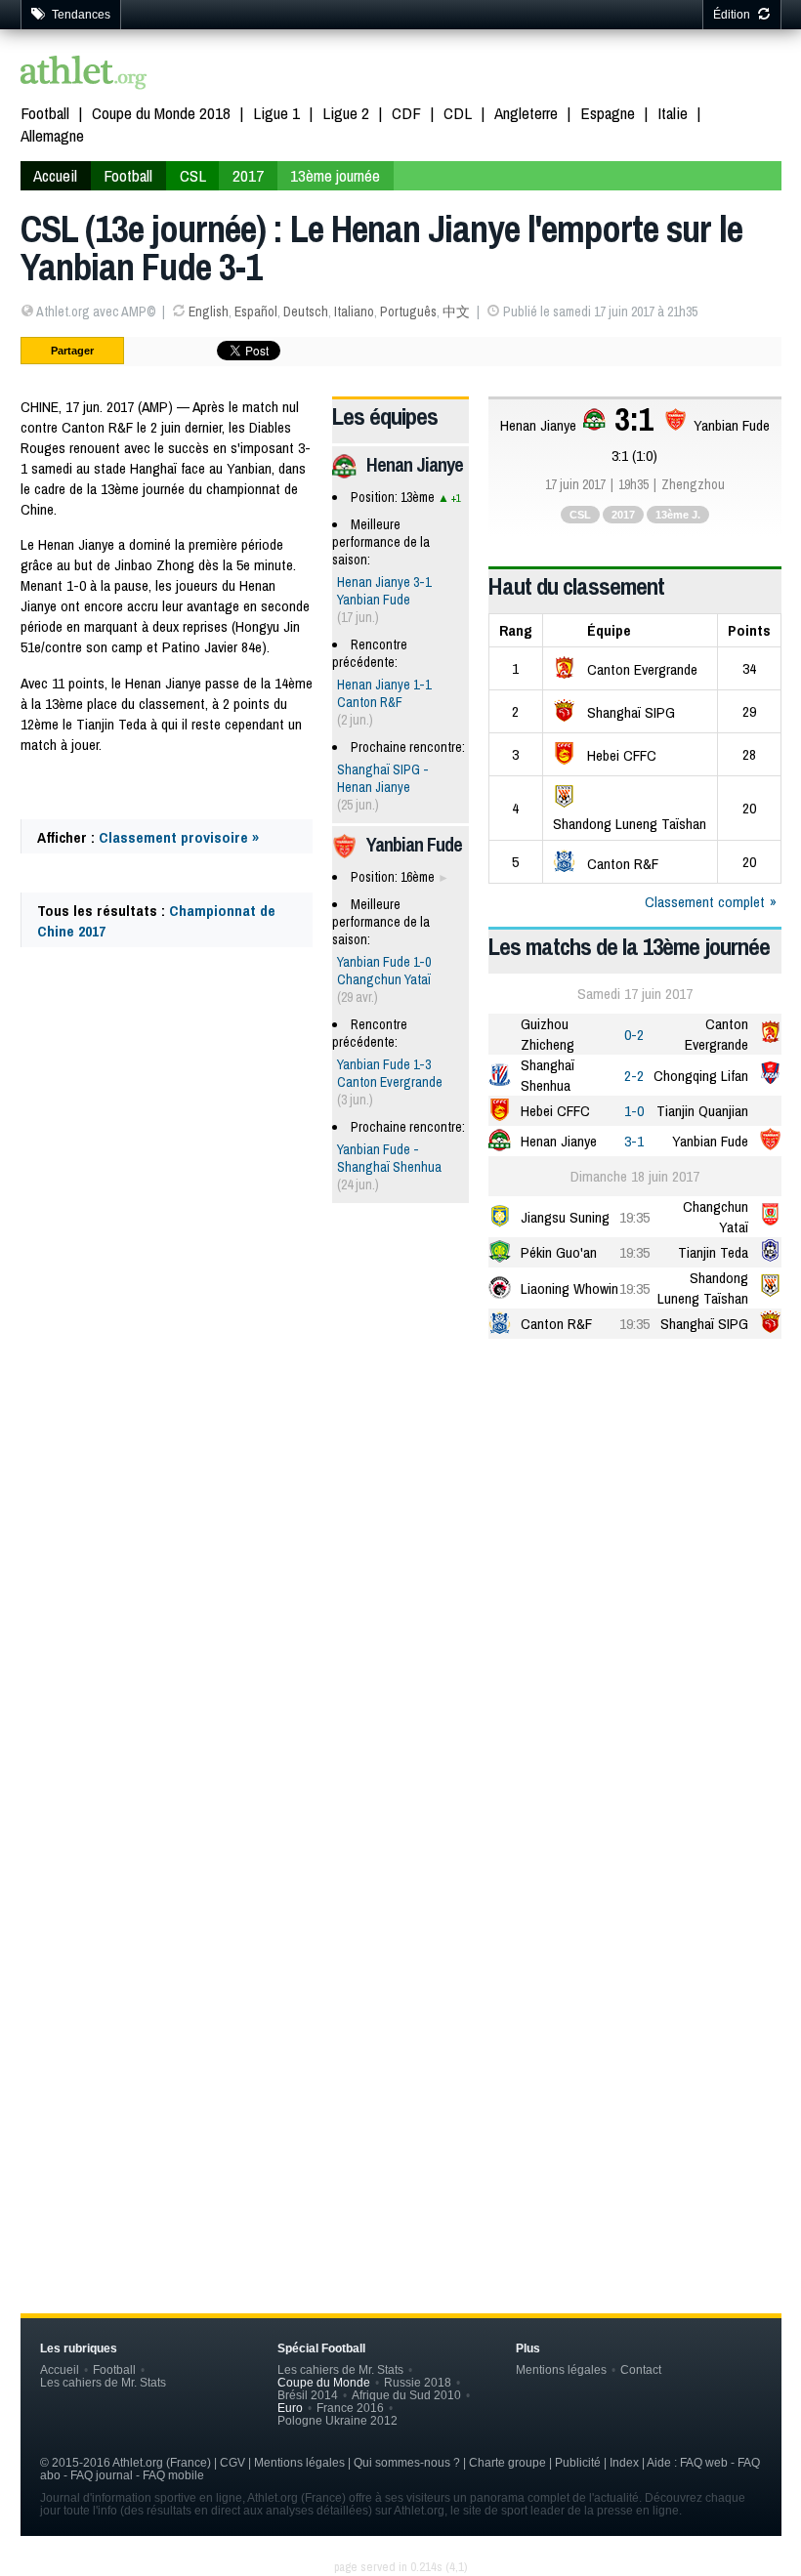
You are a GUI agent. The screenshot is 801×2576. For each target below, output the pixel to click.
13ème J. (678, 515)
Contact (641, 2369)
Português (408, 312)
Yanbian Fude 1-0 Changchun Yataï (384, 971)
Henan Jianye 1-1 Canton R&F (384, 693)
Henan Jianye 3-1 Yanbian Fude (384, 591)
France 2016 (350, 2408)
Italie (673, 113)
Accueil (55, 175)
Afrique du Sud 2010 (406, 2395)
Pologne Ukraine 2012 (337, 2420)
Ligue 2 (346, 113)
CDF (406, 113)
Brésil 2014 (308, 2395)
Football (45, 113)
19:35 (634, 1217)
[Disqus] (401, 1946)
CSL (193, 175)
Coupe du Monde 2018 (161, 113)
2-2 (634, 1076)
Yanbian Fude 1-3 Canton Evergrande (390, 1073)
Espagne (608, 113)
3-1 (634, 1141)
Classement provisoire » (179, 837)
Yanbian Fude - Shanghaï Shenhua (389, 1158)
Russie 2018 (418, 2382)
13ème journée (335, 175)
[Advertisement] (401, 1506)
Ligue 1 (276, 113)
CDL (458, 113)
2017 (248, 175)
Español (256, 312)
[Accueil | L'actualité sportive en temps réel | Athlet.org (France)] (84, 75)
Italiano (354, 312)
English (209, 312)
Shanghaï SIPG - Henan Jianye (383, 778)
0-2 (634, 1035)
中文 (456, 312)
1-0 (634, 1111)
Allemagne (52, 135)
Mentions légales (561, 2369)
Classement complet (705, 902)
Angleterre (526, 113)
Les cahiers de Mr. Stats (103, 2382)
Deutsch (306, 312)
